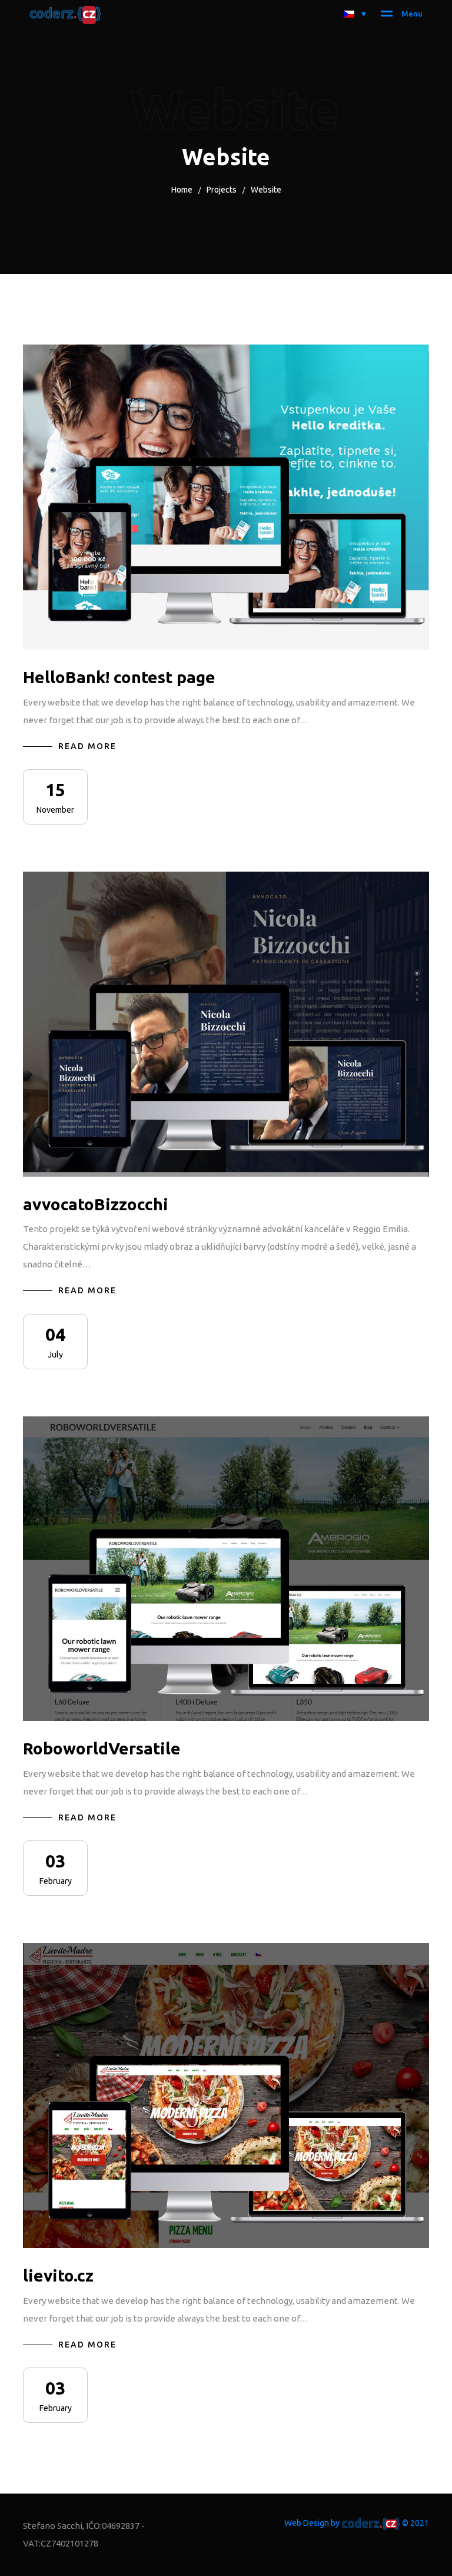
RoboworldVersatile (102, 1748)
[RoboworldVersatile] (226, 1569)
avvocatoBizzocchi (96, 1204)
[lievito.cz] (226, 2095)
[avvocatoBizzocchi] (226, 1024)
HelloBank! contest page (119, 677)
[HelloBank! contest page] (226, 497)
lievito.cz (58, 2275)
